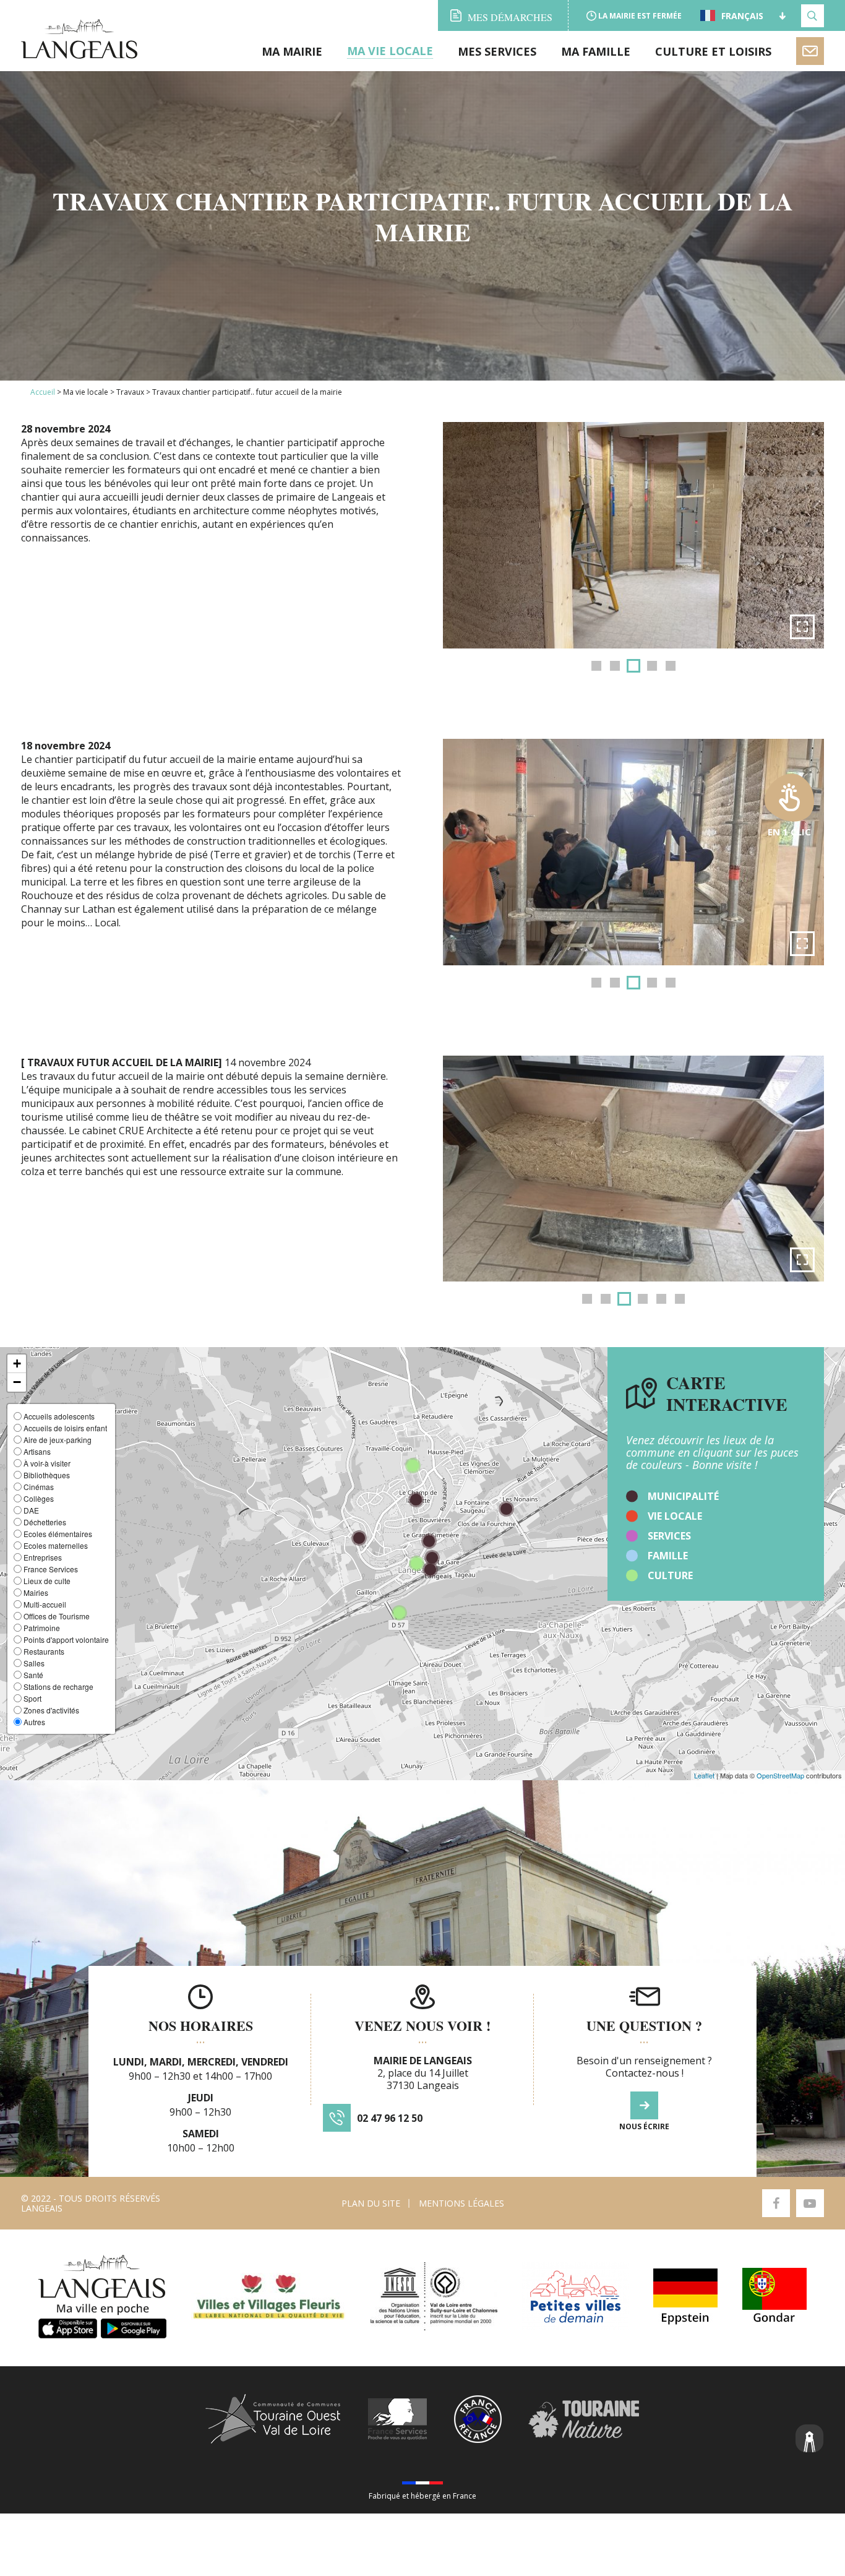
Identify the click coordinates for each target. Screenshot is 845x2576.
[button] (17, 1364)
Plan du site (371, 2203)
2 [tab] (615, 666)
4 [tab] (652, 666)
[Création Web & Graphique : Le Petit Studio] (810, 2440)
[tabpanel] (633, 535)
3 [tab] (633, 666)
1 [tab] (596, 666)
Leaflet (704, 1775)
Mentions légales (461, 2203)
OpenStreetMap (780, 1775)
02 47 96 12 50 (390, 2118)
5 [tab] (671, 666)
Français (742, 15)
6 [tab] (680, 1299)
